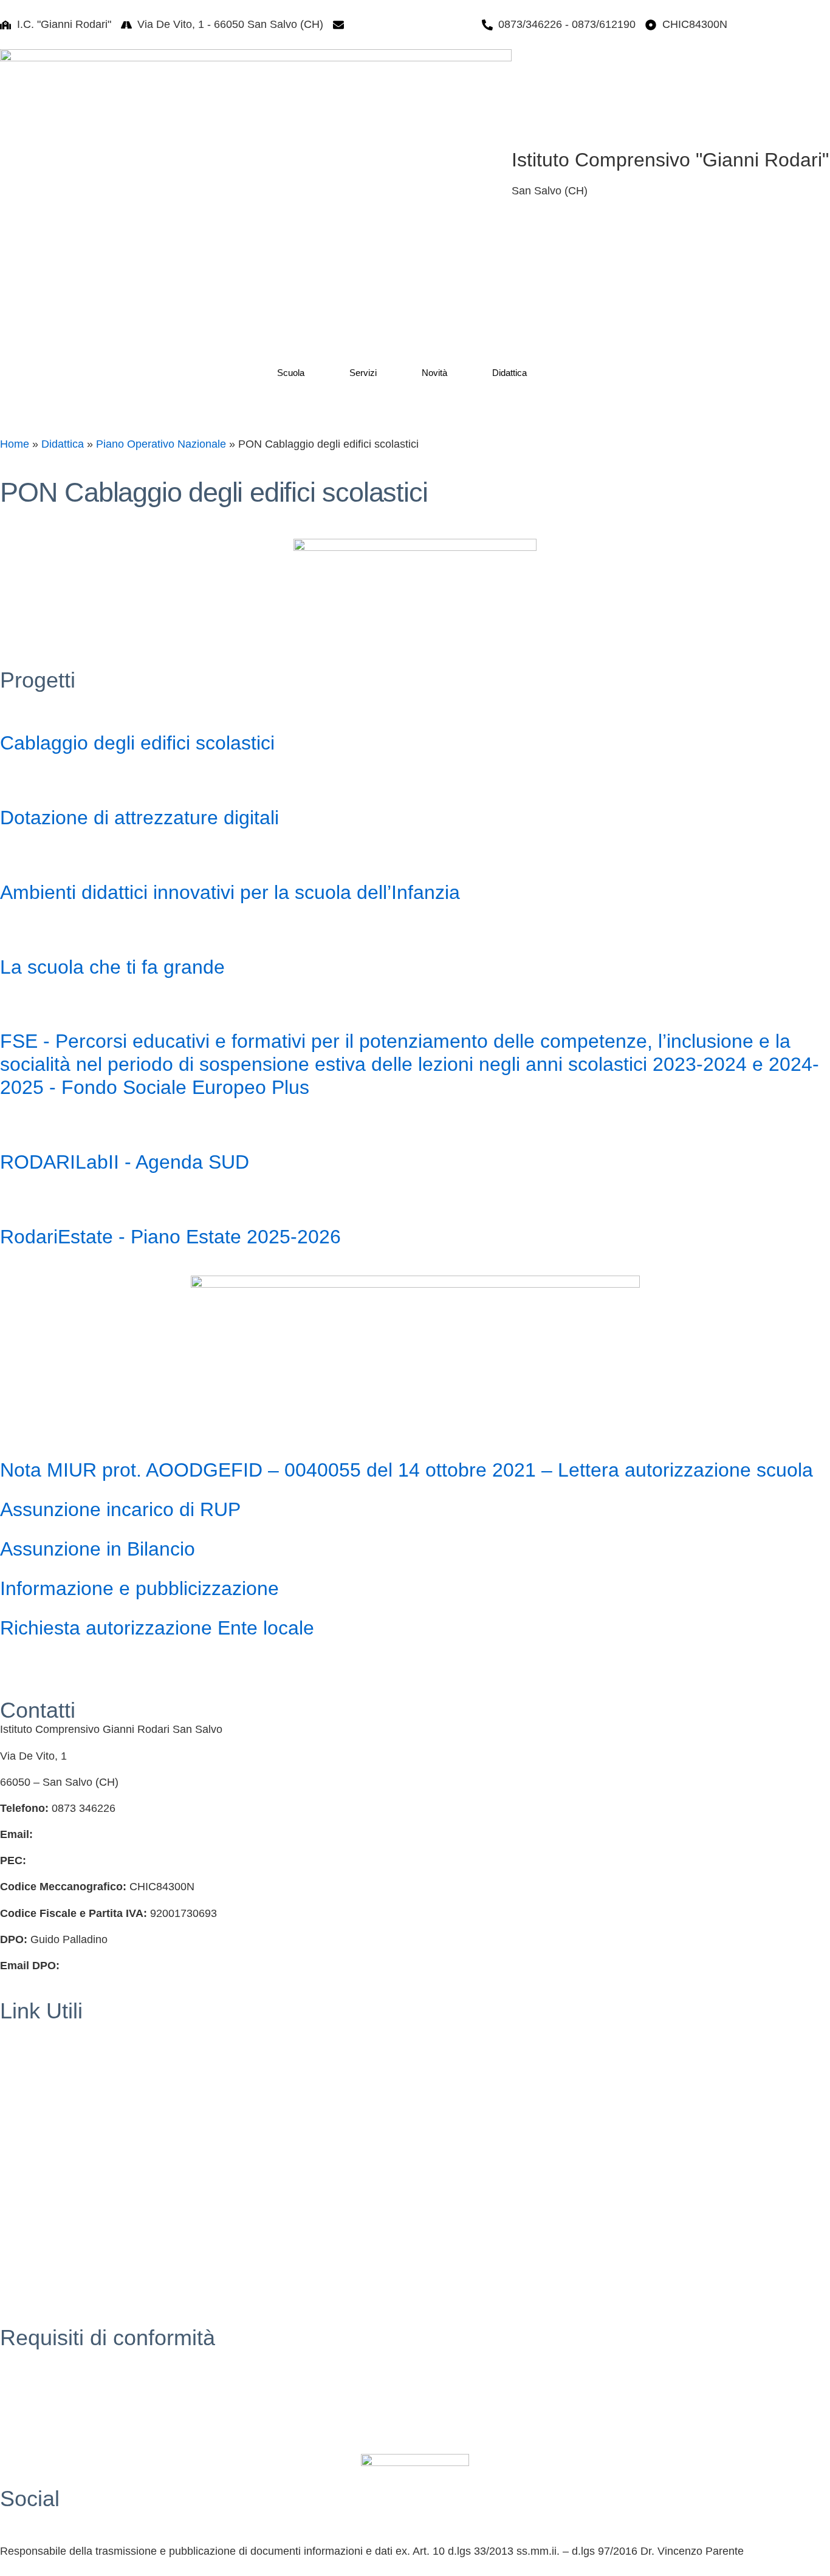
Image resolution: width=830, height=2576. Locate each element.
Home (15, 444)
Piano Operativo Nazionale (161, 444)
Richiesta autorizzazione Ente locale (157, 1628)
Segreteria (25, 2030)
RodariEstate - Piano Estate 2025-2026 (170, 1237)
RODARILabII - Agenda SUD (125, 1162)
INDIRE (19, 2187)
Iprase (15, 2214)
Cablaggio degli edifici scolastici (137, 743)
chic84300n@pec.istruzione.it (101, 1860)
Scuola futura (32, 2292)
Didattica (509, 373)
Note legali (26, 2410)
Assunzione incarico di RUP (120, 1509)
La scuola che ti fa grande (112, 967)
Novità (434, 373)
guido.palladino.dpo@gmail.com (140, 1966)
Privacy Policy (34, 2357)
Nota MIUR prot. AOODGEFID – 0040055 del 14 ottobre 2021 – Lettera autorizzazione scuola (406, 1470)
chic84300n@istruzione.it (411, 24)
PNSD (15, 2266)
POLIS (16, 2161)
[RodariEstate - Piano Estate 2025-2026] (15, 1200)
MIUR (14, 2056)
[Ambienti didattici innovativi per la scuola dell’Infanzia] (15, 856)
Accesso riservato (43, 2436)
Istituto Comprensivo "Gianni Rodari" (670, 160)
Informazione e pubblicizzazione (139, 1588)
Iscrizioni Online (39, 2083)
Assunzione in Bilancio (98, 1549)
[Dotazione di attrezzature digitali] (15, 781)
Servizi (363, 373)
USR (12, 2109)
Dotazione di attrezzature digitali (139, 818)
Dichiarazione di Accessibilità (70, 2383)
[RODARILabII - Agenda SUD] (15, 1126)
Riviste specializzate (49, 2240)
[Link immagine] (256, 171)
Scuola (291, 373)
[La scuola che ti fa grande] (15, 931)
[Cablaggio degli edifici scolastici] (15, 706)
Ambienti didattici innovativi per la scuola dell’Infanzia (230, 892)
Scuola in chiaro (39, 2135)
